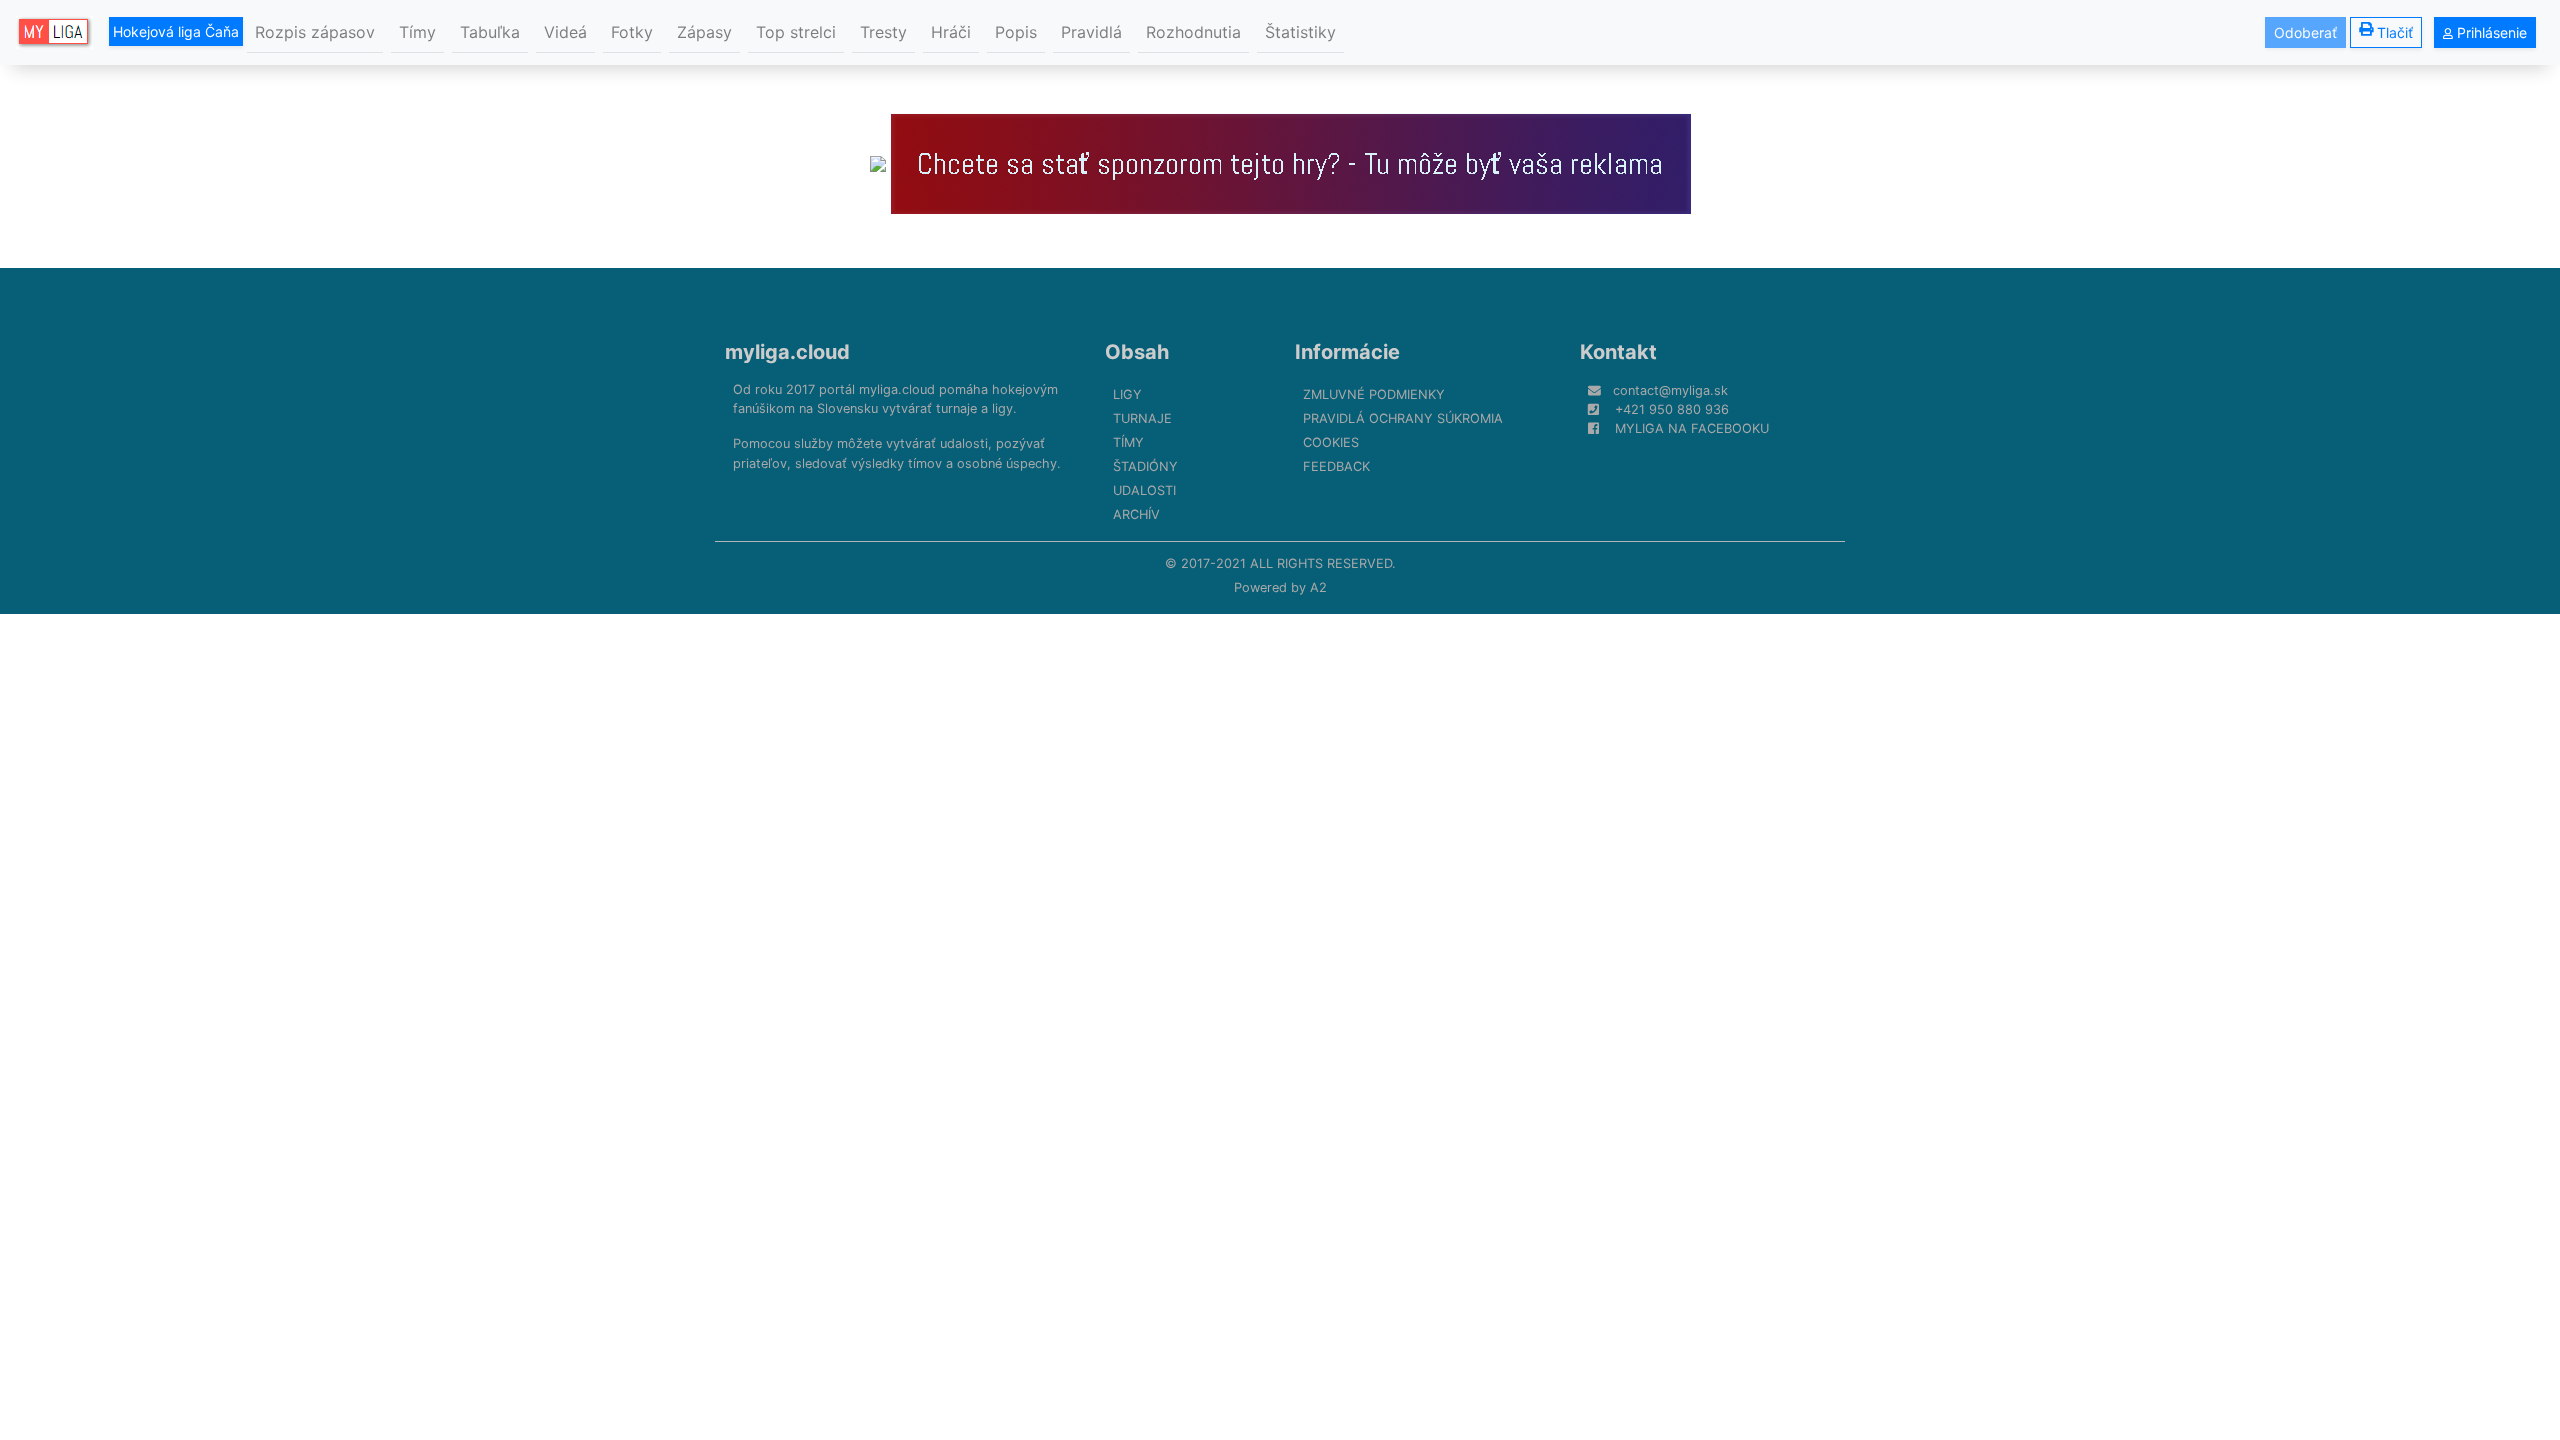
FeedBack (1336, 466)
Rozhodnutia (1193, 32)
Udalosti (1144, 490)
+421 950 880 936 (1672, 409)
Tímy (417, 32)
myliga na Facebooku (1692, 428)
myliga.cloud (787, 352)
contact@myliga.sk (1670, 390)
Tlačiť (2395, 32)
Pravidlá (1091, 32)
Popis (1016, 32)
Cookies (1331, 442)
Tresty (883, 32)
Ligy (1127, 394)
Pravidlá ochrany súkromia (1403, 418)
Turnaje (1142, 418)
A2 (1318, 587)
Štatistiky (1300, 32)
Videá (565, 32)
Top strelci (796, 32)
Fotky (632, 32)
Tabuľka (490, 32)
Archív (1136, 514)
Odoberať (2305, 32)
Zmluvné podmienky (1374, 394)
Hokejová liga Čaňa (176, 31)
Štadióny (1145, 466)
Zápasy (704, 32)
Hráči (951, 32)
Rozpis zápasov (315, 32)
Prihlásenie (2490, 32)
